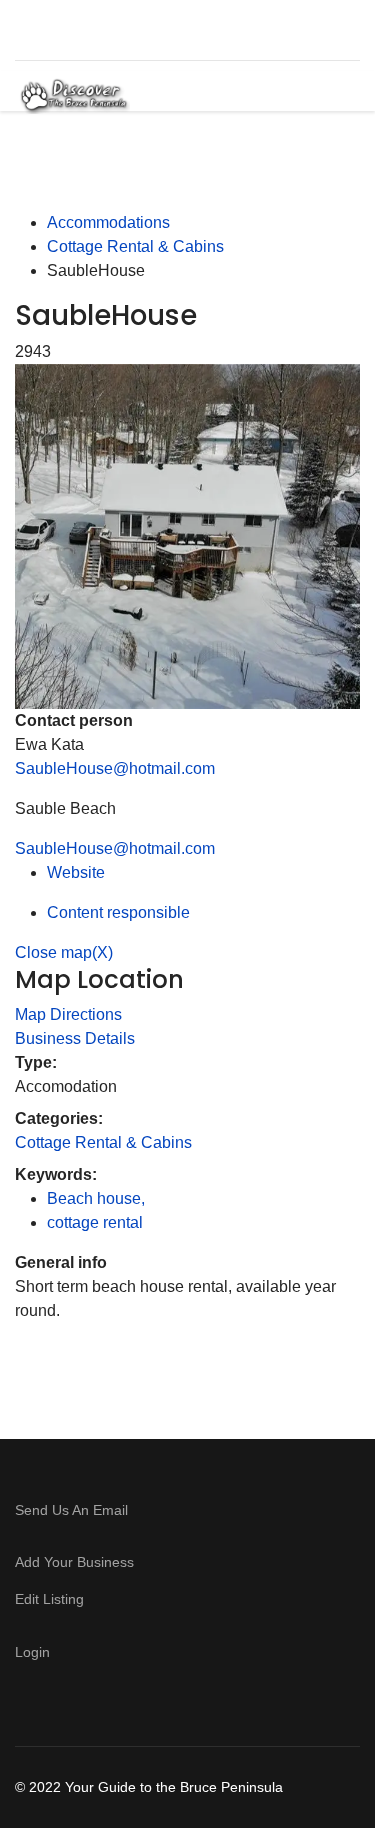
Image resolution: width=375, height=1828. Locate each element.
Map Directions (68, 1014)
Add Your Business (74, 1562)
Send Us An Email (73, 1510)
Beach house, (98, 1198)
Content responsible (118, 912)
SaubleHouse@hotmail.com (115, 768)
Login (32, 1652)
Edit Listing (49, 1599)
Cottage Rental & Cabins (135, 246)
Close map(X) (64, 952)
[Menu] (327, 96)
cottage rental (95, 1222)
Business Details (75, 1038)
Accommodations (108, 222)
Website (76, 872)
